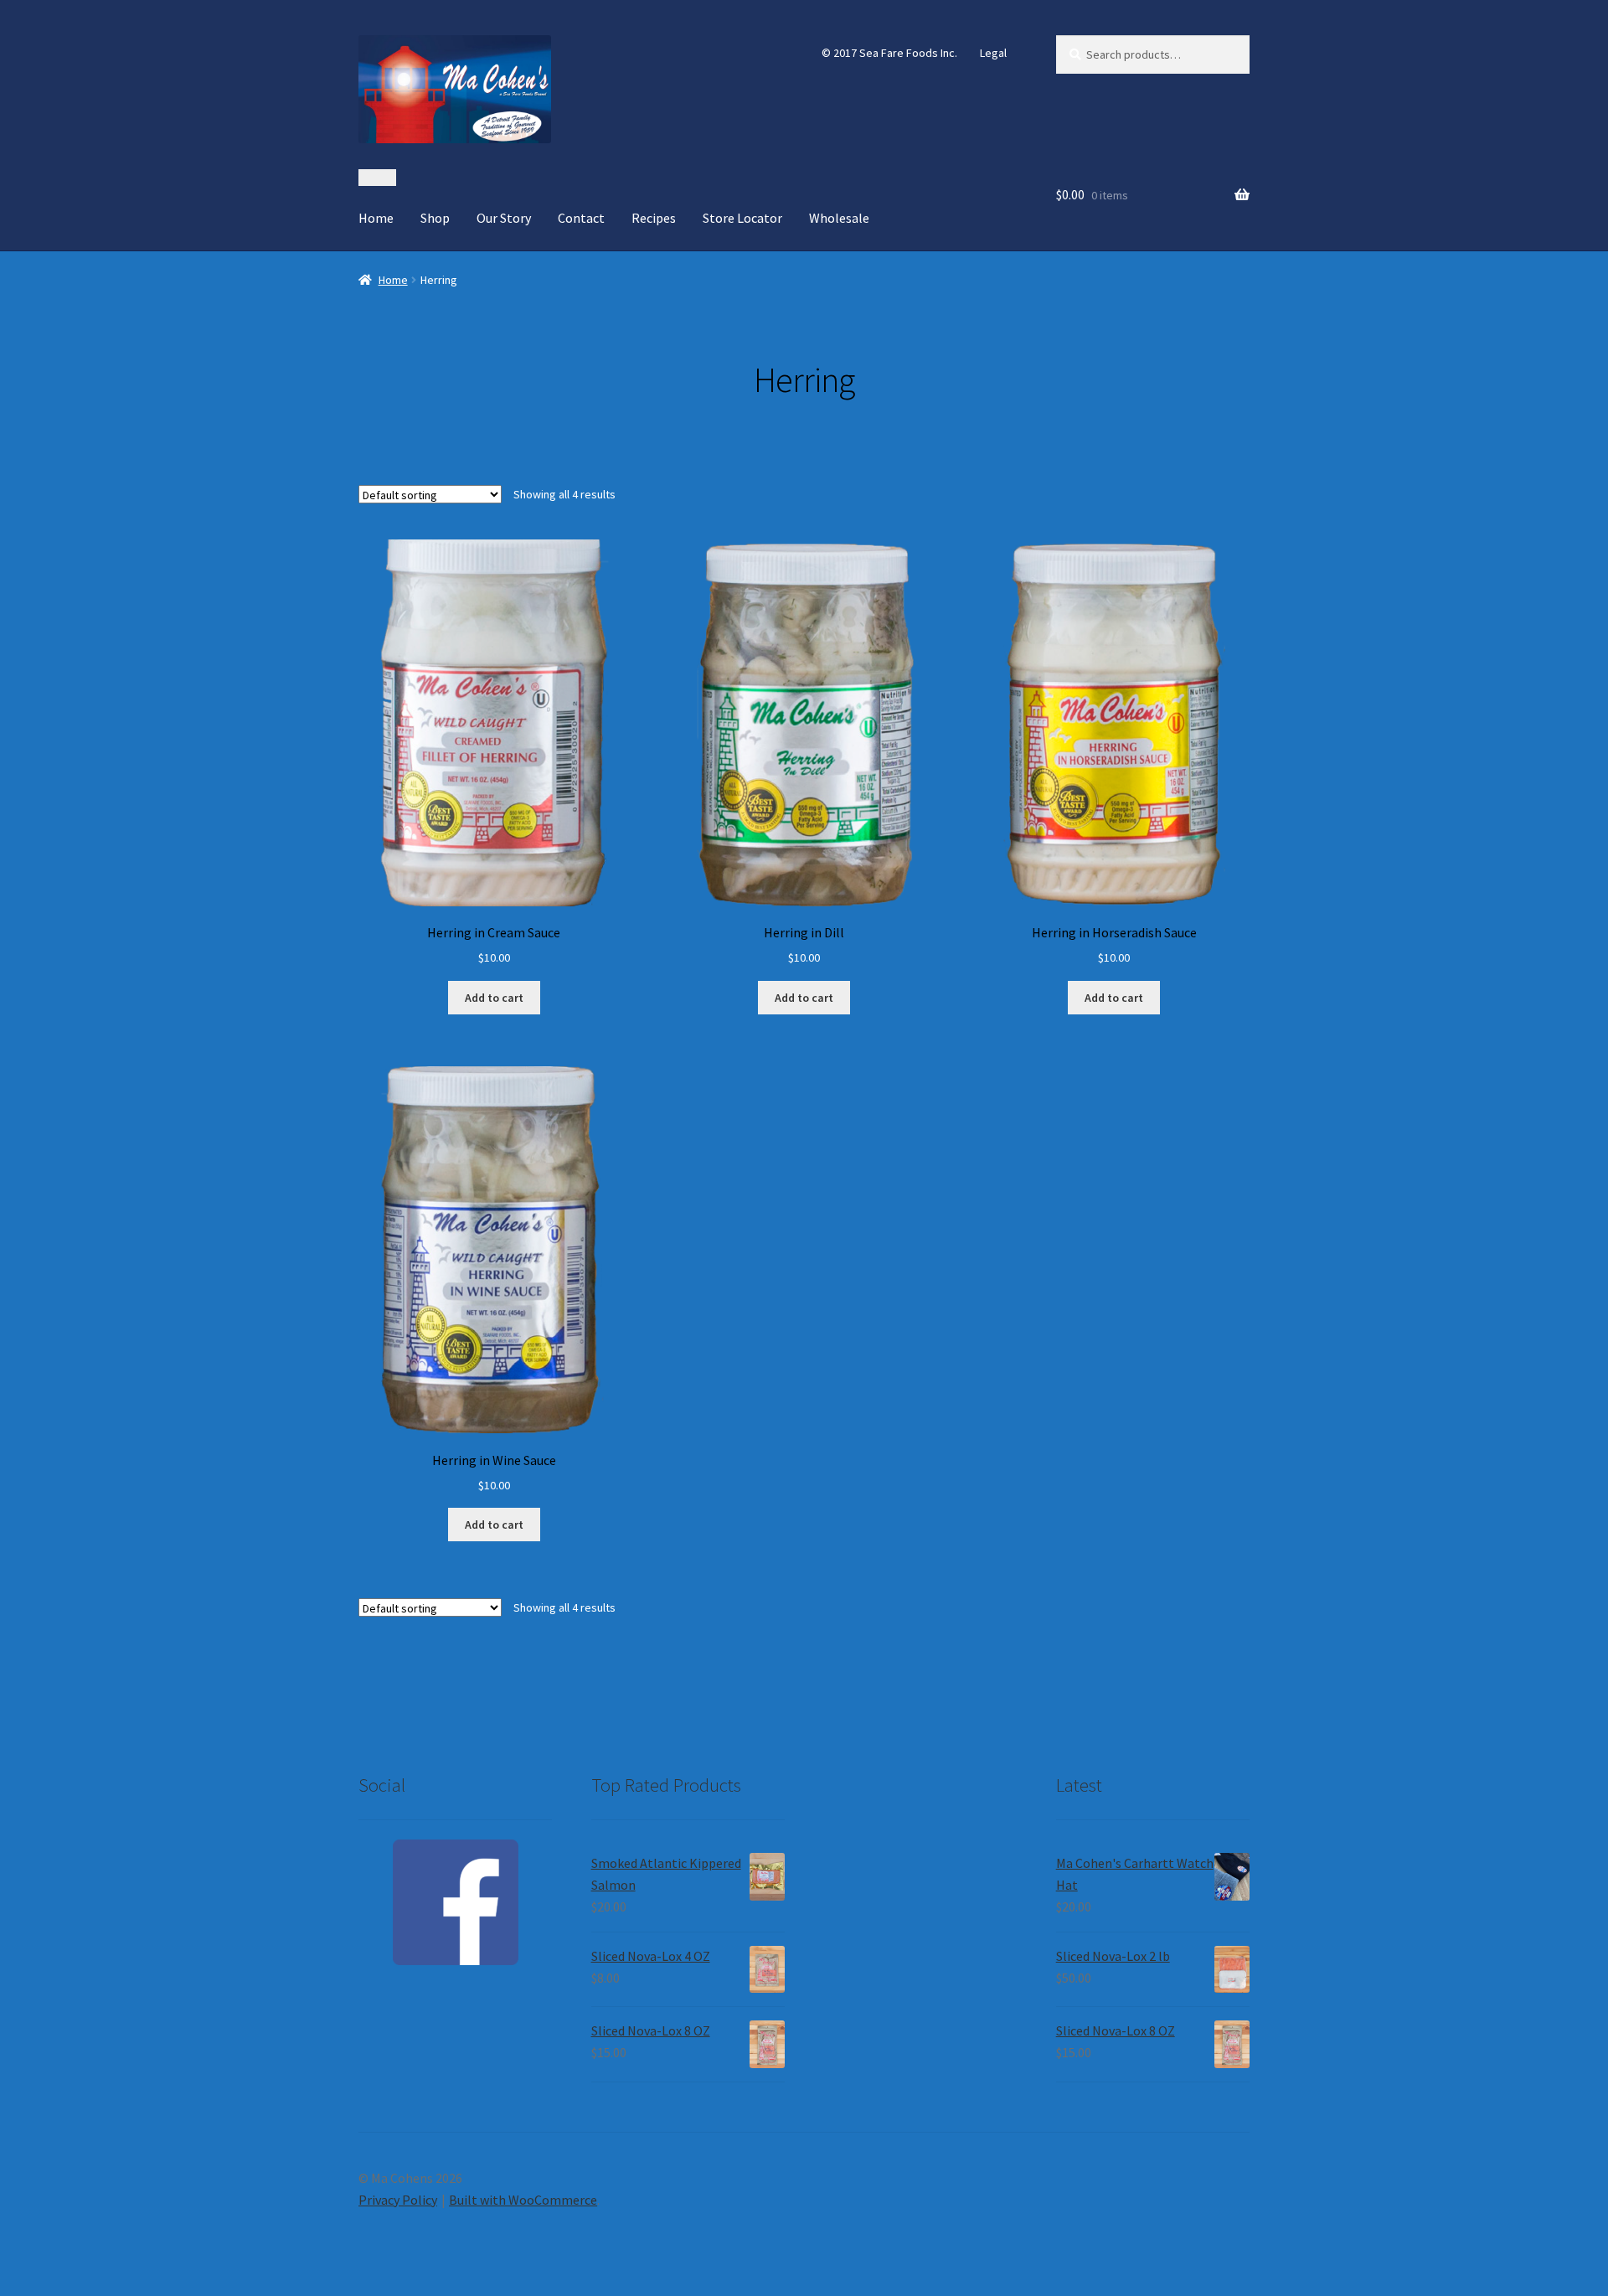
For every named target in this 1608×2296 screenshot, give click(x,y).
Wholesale (839, 218)
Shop (435, 218)
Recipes (654, 218)
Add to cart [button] (494, 998)
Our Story (504, 218)
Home (376, 218)
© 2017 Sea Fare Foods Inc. (889, 53)
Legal (993, 53)
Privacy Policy (398, 2200)
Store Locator (742, 218)
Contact (581, 218)
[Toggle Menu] (377, 178)
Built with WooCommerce (523, 2200)
